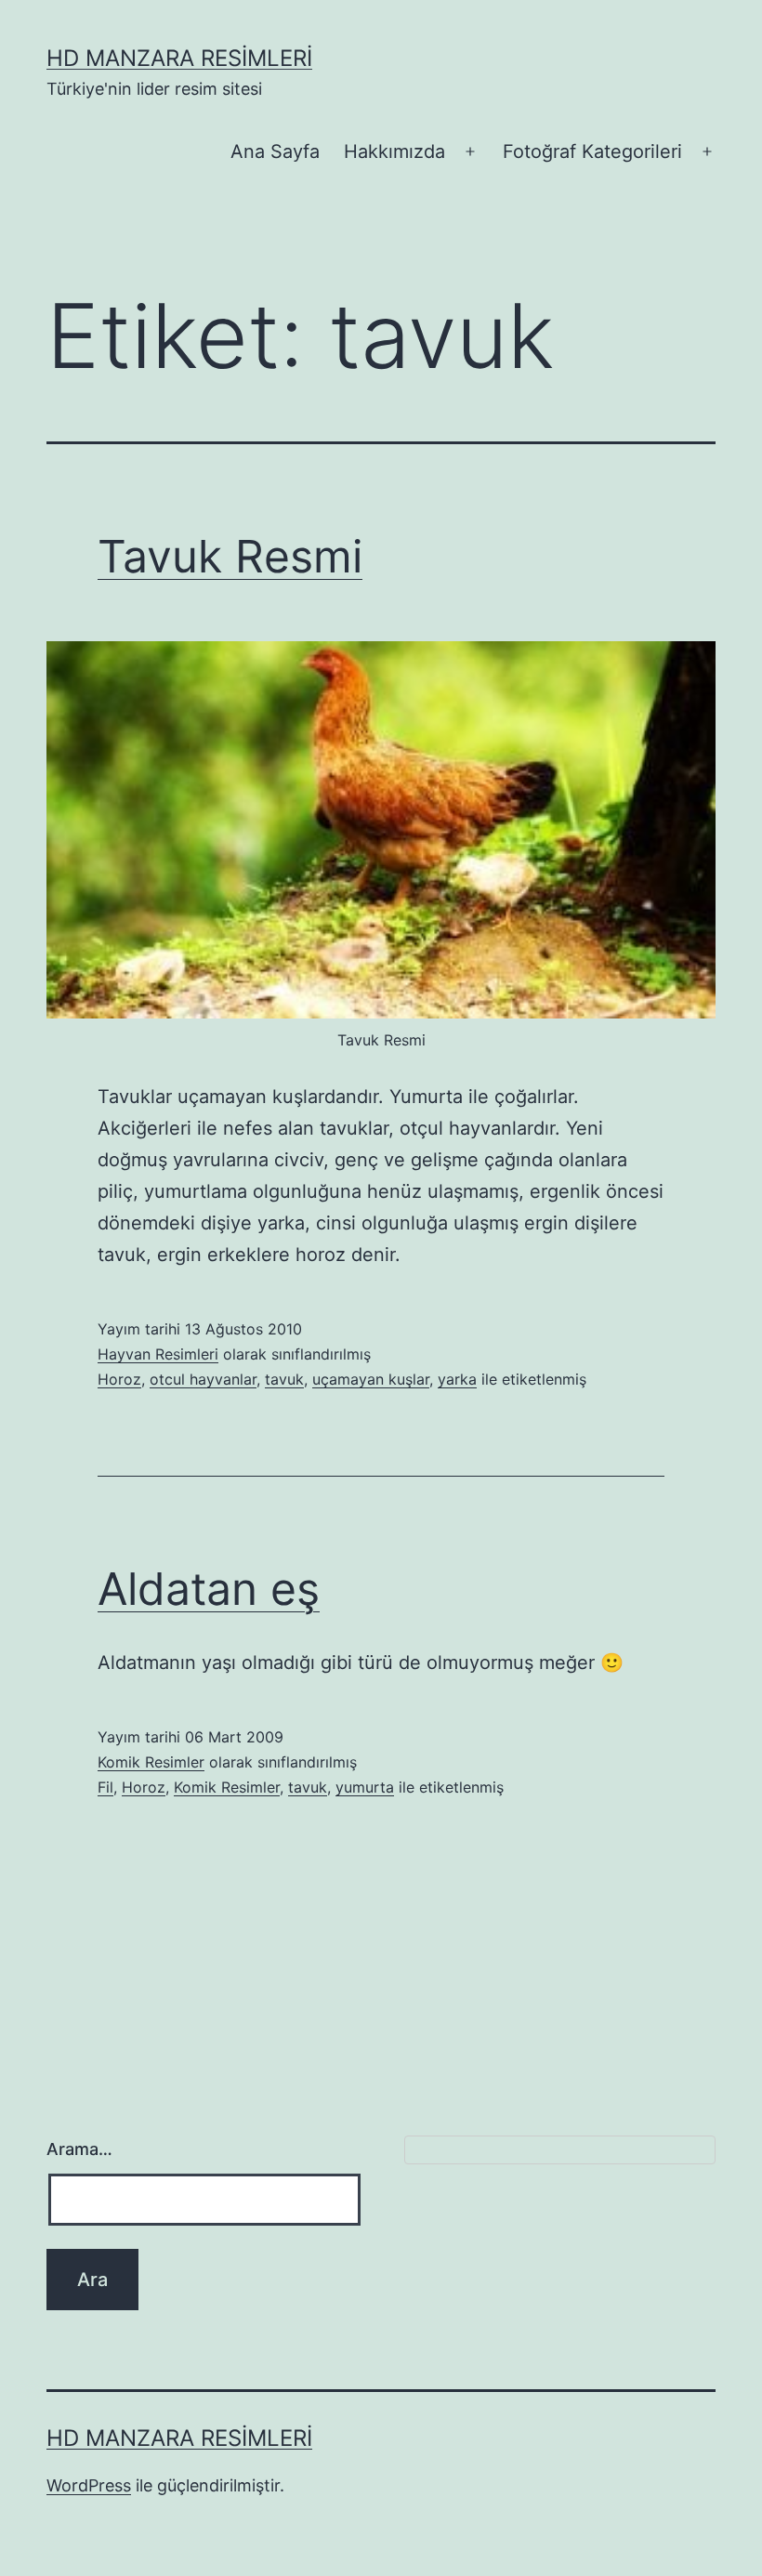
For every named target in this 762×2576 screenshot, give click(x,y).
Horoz (119, 1379)
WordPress (89, 2485)
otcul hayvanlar (203, 1379)
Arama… (79, 2149)
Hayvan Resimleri (158, 1354)
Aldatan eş (209, 1589)
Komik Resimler (151, 1762)
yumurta (365, 1787)
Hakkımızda (394, 151)
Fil (105, 1787)
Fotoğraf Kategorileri (592, 151)
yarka (457, 1379)
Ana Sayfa (275, 151)
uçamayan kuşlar (371, 1379)
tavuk (284, 1379)
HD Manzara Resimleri (179, 58)
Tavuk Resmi (230, 556)
